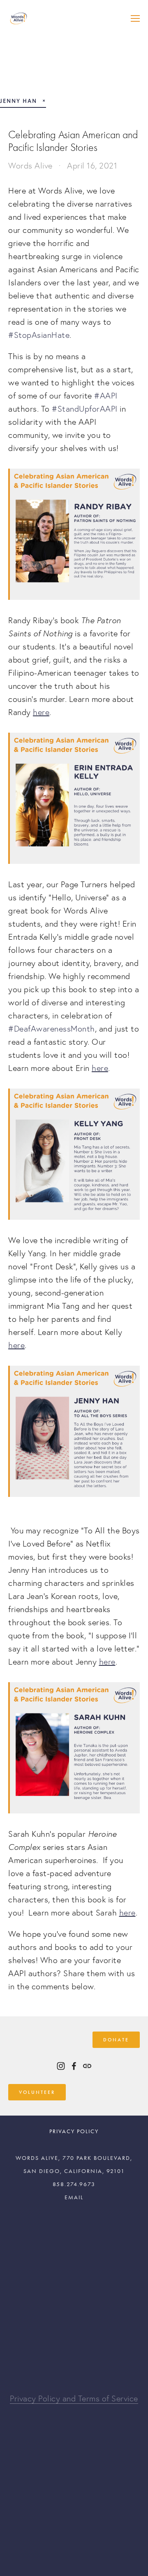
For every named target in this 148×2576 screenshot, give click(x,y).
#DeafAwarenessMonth (52, 1029)
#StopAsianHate (39, 335)
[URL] (87, 2066)
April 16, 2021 (92, 166)
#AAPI (106, 396)
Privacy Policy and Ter (50, 2398)
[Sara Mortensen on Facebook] (74, 2066)
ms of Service (114, 2398)
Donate (116, 2040)
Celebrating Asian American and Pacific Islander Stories (73, 141)
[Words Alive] (61, 2066)
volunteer (37, 2092)
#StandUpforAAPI (85, 409)
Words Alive (30, 166)
